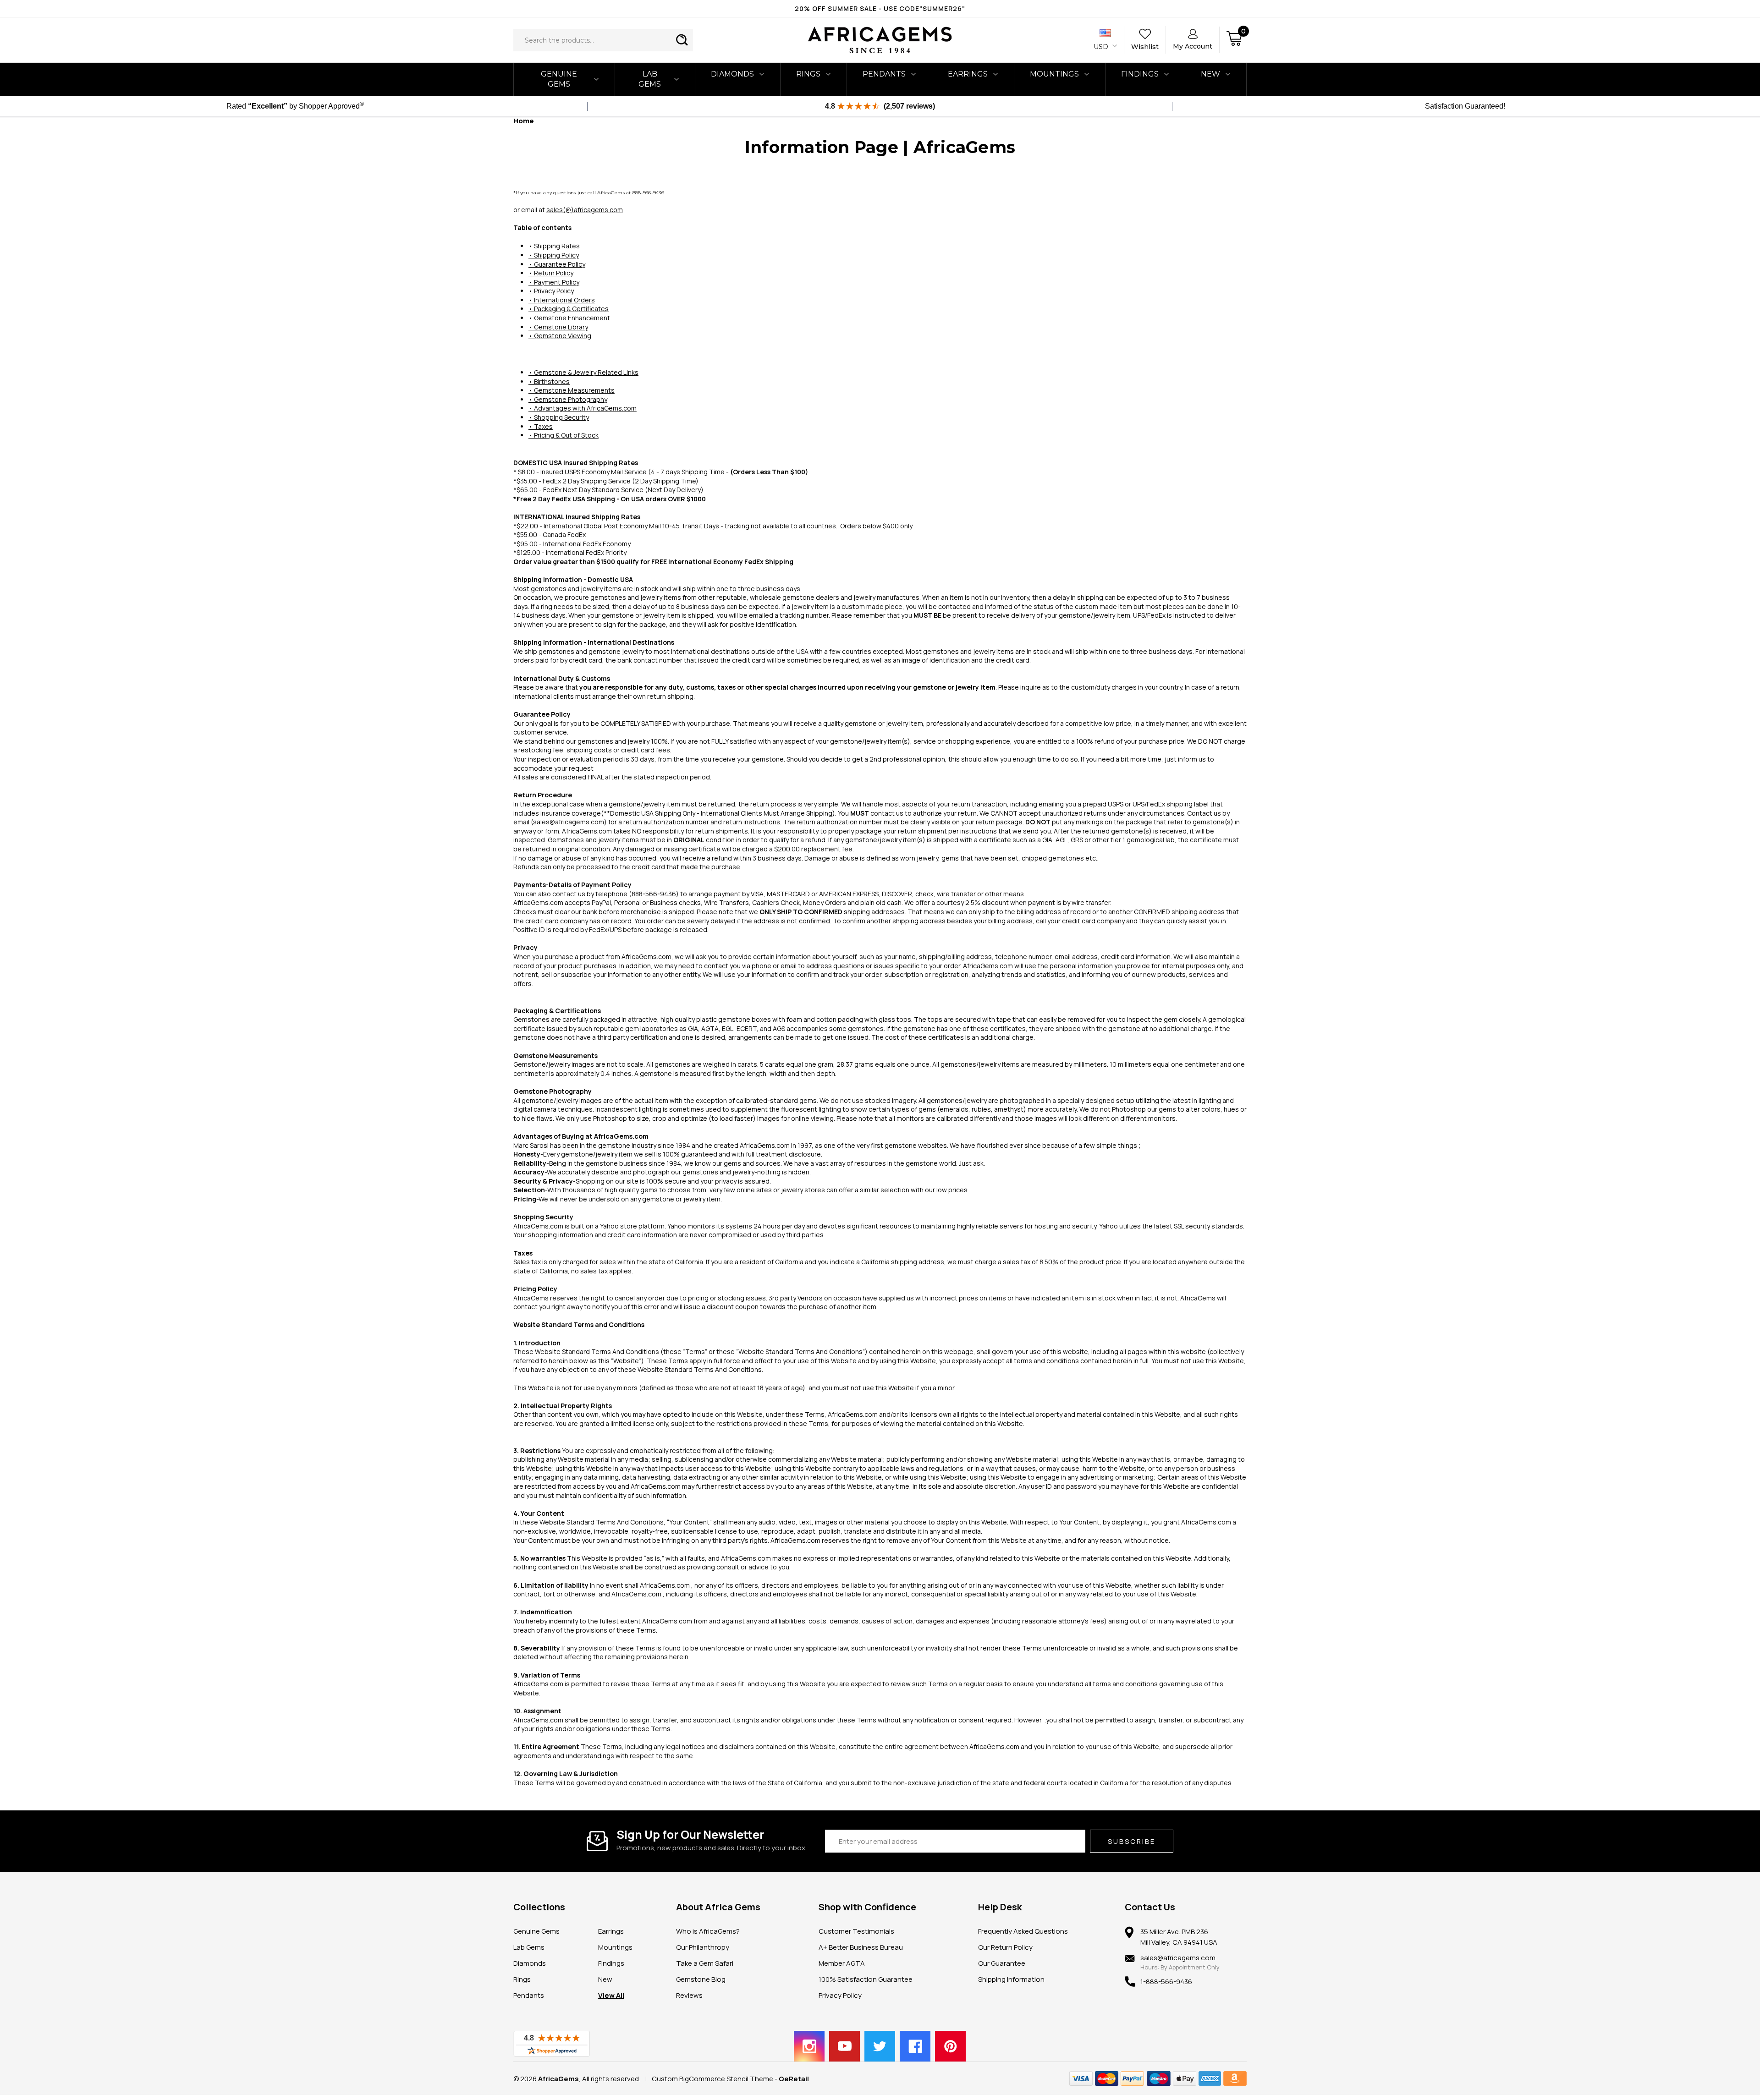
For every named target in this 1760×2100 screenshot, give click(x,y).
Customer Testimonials (856, 1931)
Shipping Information (1011, 1979)
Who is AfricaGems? (708, 1931)
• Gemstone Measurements (572, 390)
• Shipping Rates (554, 246)
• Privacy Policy (551, 291)
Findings (1140, 74)
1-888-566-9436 (1166, 1982)
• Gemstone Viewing (560, 336)
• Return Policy (551, 273)
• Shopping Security (559, 417)
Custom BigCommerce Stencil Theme (712, 2079)
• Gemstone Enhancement (569, 318)
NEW (1210, 74)
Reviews (689, 1995)
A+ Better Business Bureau (861, 1947)
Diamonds (732, 74)
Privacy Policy (840, 1995)
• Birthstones (549, 381)
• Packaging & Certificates (569, 309)
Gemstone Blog (701, 1979)
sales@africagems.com (569, 822)
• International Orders (562, 300)
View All (611, 1995)
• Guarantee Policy (557, 264)
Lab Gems (650, 79)
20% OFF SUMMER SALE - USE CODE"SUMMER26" (880, 8)
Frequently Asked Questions (1023, 1931)
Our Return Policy (1005, 1947)
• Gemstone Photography (568, 399)
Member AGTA (842, 1963)
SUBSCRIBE (1132, 1841)
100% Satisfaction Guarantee (866, 1979)
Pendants (884, 74)
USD (1102, 47)
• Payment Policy (554, 282)
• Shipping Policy (554, 255)
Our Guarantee (1002, 1963)
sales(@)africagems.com (585, 210)
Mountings (1054, 74)
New (605, 1979)
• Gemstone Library (558, 327)
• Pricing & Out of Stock (564, 435)
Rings (808, 74)
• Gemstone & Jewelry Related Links (583, 372)
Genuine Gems (559, 79)
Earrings (968, 74)
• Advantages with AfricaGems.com (583, 408)
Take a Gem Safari (705, 1963)
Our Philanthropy (703, 1947)
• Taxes (541, 426)
